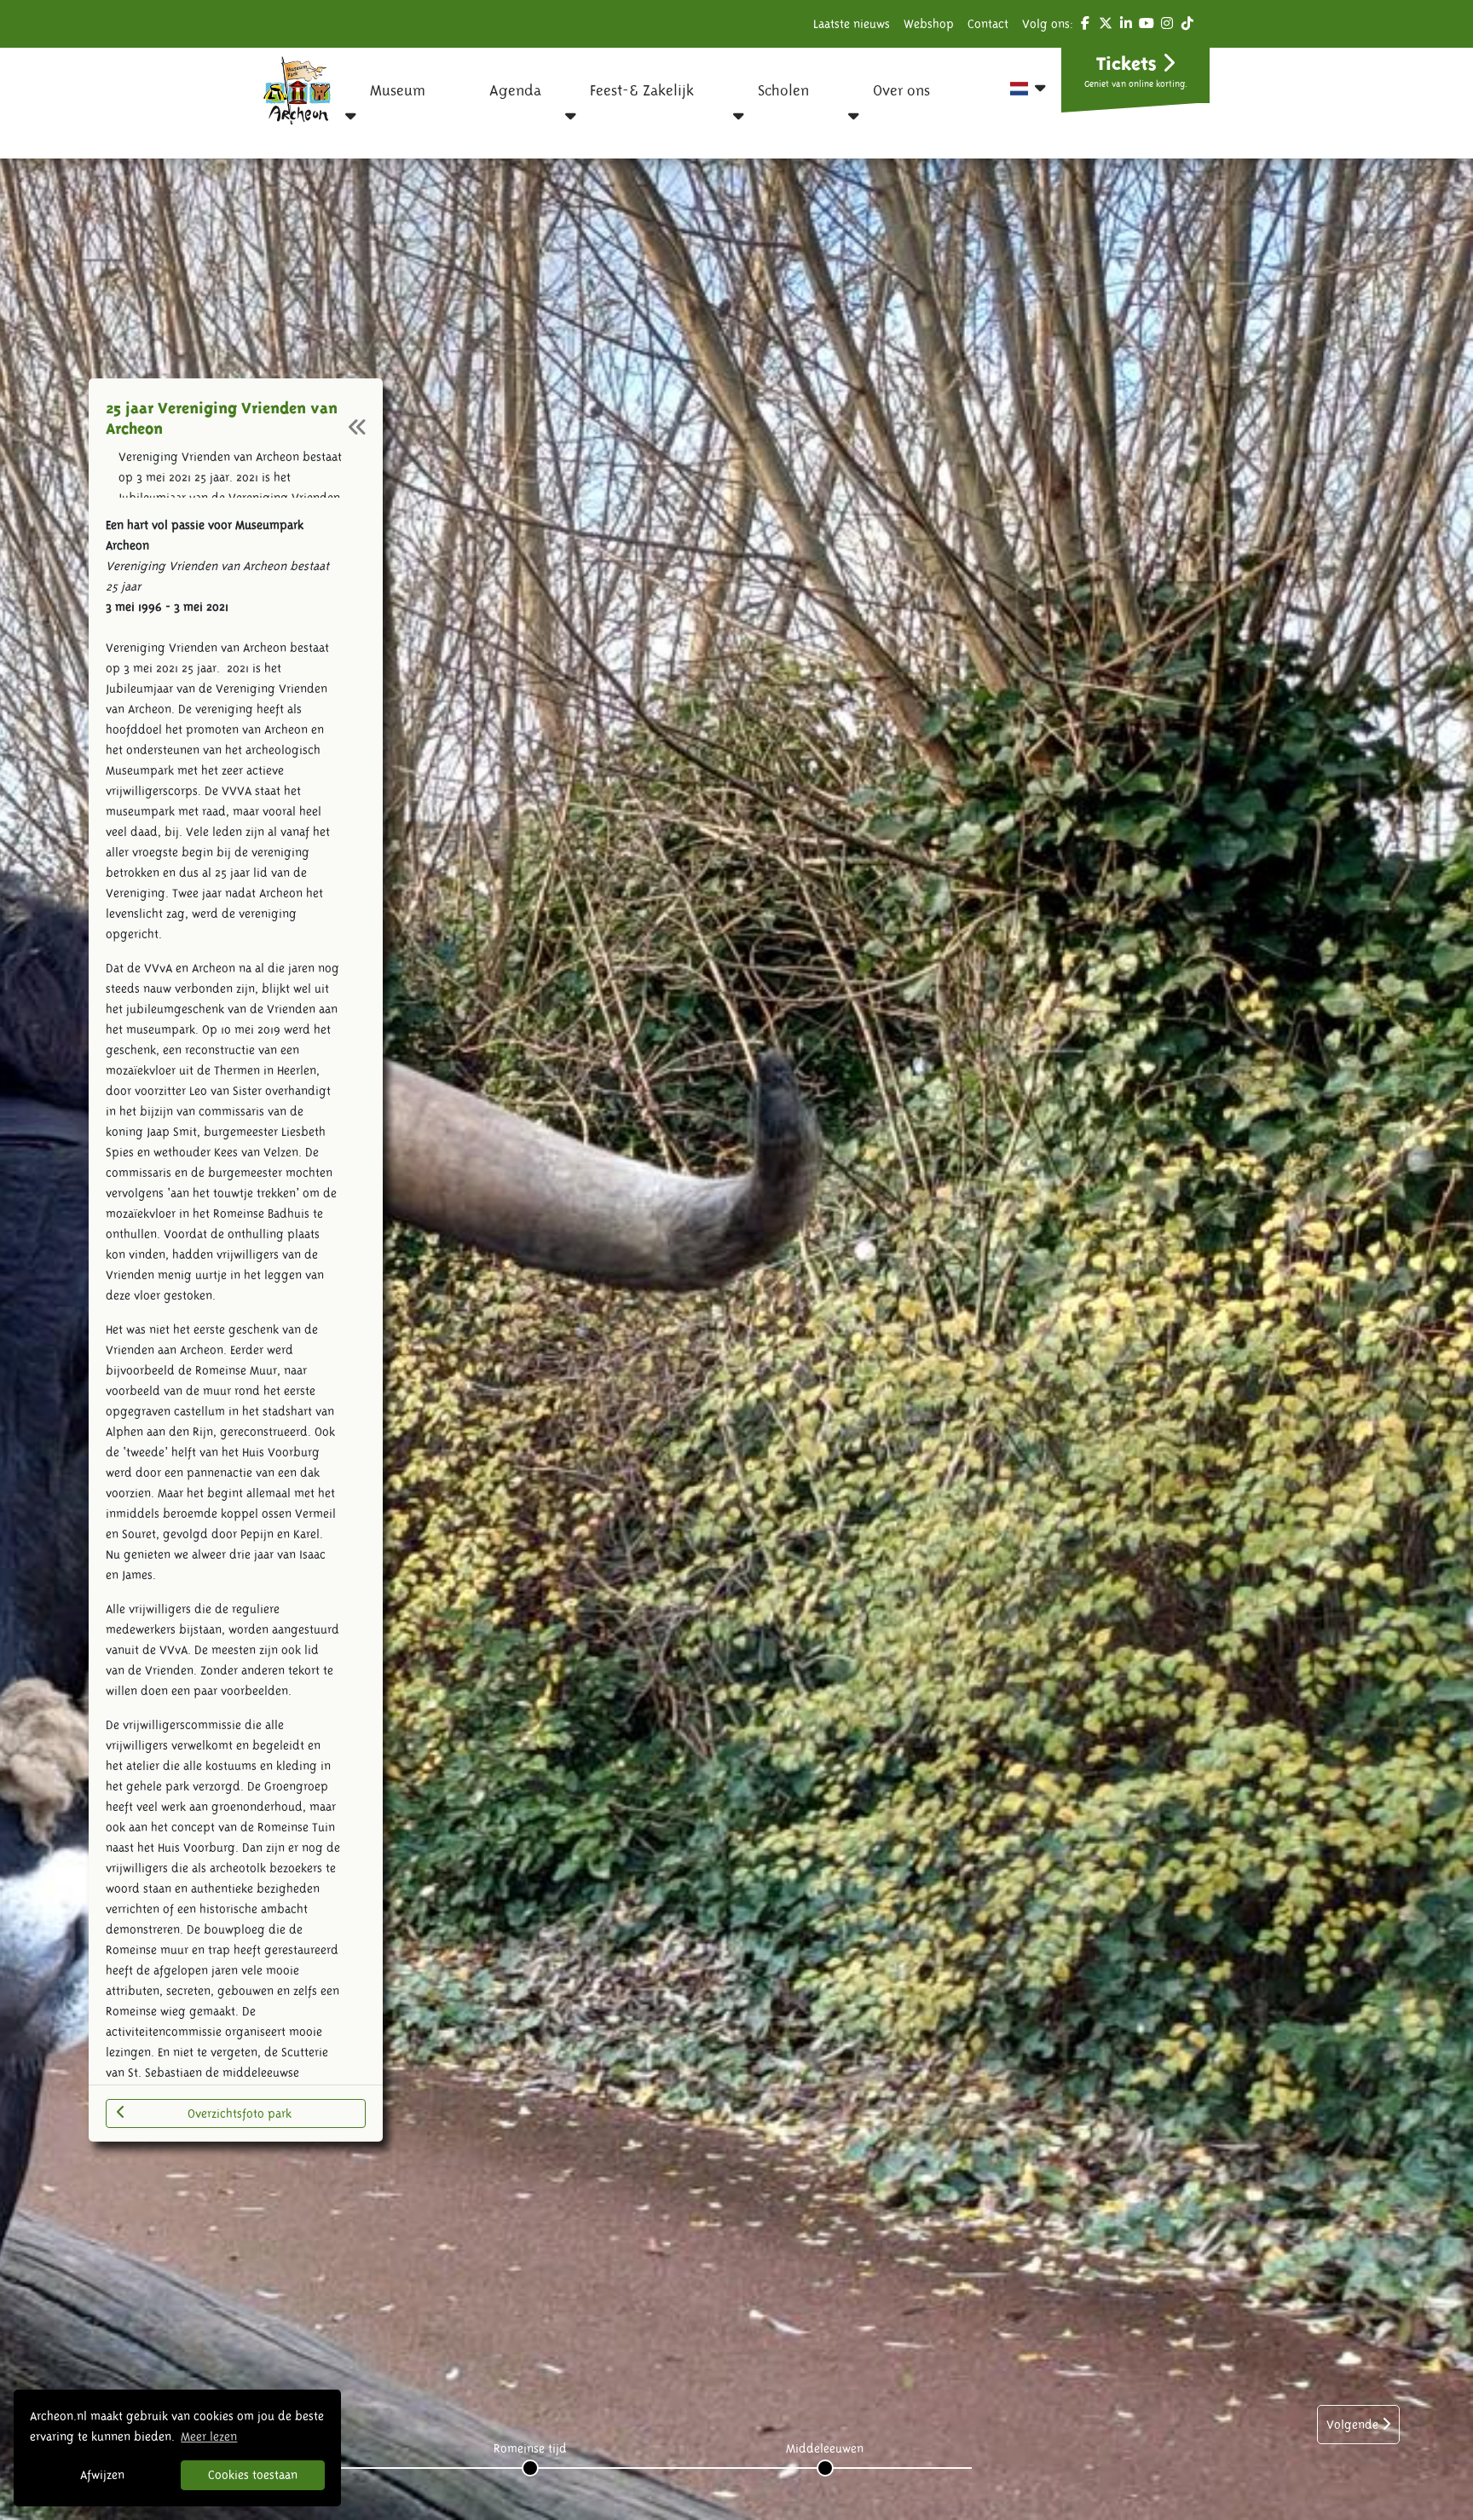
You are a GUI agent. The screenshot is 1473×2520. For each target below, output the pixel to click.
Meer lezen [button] (209, 2436)
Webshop (929, 24)
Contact (988, 24)
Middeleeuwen (825, 2448)
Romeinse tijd (530, 2448)
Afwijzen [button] (102, 2475)
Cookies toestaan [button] (253, 2475)
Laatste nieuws (852, 24)
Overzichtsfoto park (240, 2113)
